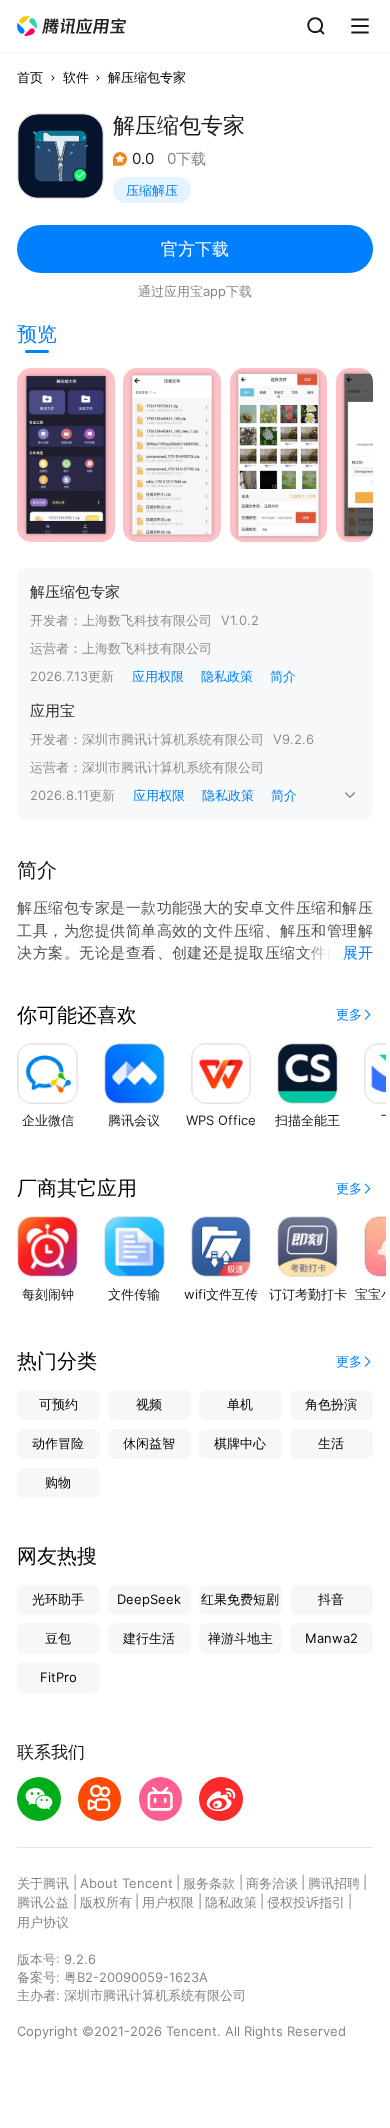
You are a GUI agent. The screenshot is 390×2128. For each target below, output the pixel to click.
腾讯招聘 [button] (334, 1883)
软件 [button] (76, 77)
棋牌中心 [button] (240, 1443)
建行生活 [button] (149, 1638)
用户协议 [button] (43, 1922)
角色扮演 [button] (331, 1404)
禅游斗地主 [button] (240, 1638)
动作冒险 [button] (58, 1443)
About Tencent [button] (126, 1883)
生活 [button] (331, 1443)
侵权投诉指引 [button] (306, 1902)
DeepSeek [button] (149, 1599)
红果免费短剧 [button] (240, 1599)
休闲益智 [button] (149, 1443)
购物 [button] (58, 1482)
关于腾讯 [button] (43, 1883)
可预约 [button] (58, 1404)
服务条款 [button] (209, 1883)
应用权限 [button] (158, 676)
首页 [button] (30, 77)
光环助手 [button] (58, 1599)
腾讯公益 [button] (43, 1902)
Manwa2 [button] (331, 1638)
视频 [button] (149, 1404)
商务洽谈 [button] (272, 1883)
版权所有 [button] (106, 1902)
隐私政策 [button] (227, 676)
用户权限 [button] (168, 1902)
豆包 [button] (58, 1638)
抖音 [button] (331, 1599)
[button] (72, 26)
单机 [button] (240, 1404)
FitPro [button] (58, 1677)
